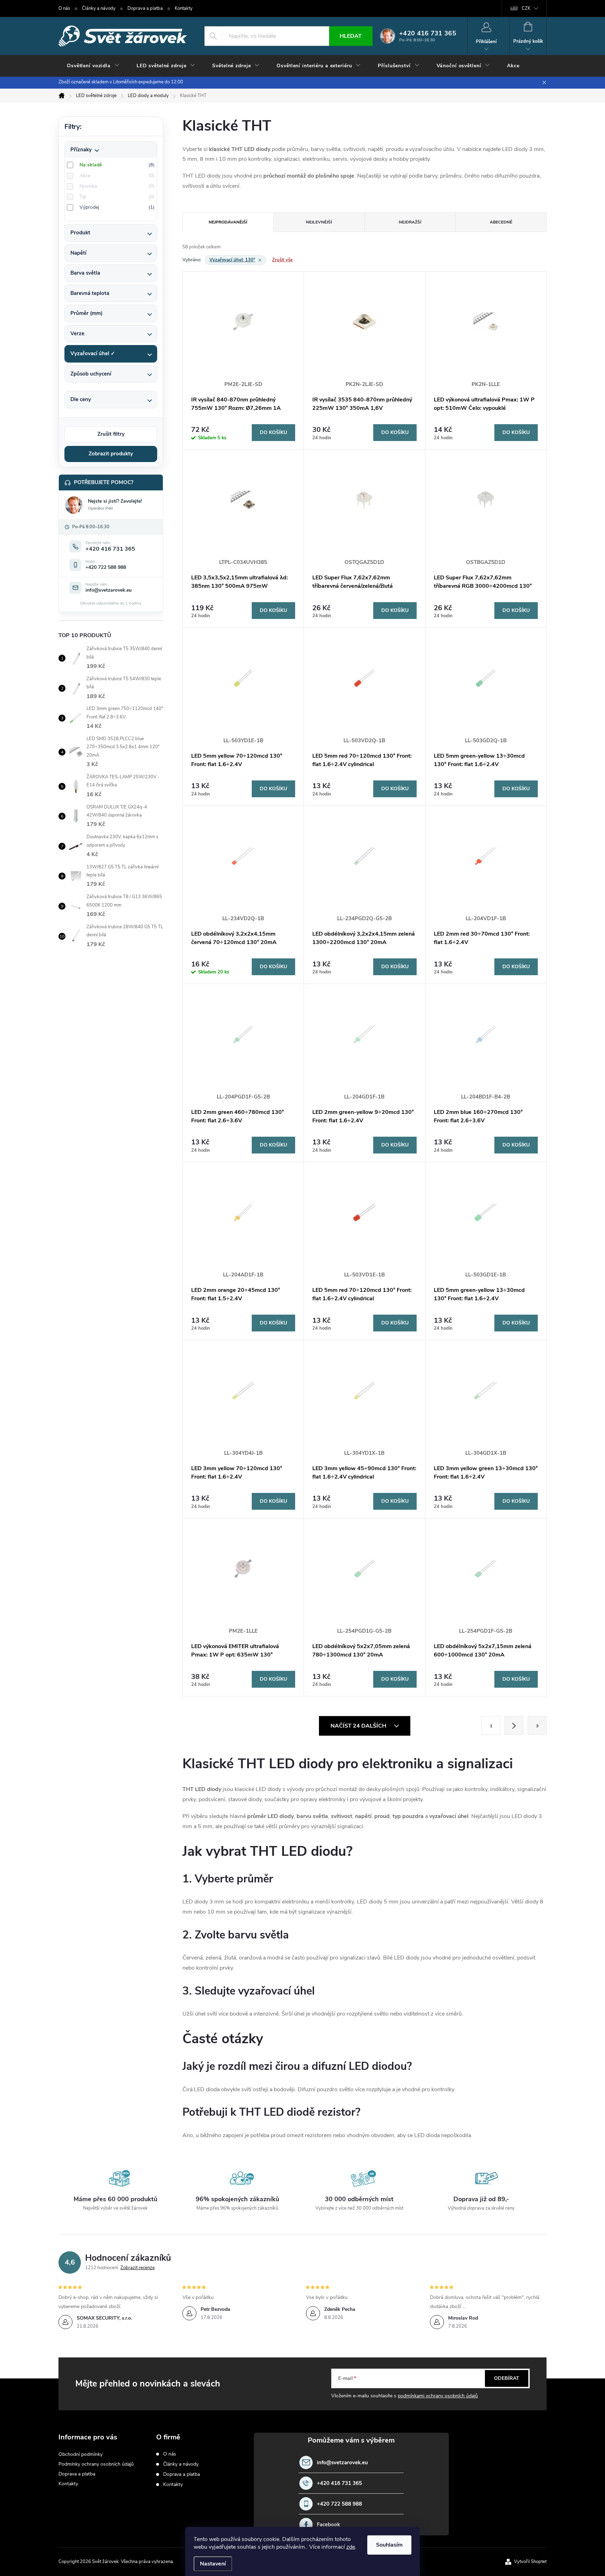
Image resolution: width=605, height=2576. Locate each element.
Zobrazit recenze (138, 2268)
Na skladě (116, 165)
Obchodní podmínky (81, 2454)
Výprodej (116, 207)
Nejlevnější (319, 222)
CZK (526, 8)
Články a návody (99, 8)
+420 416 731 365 (339, 2483)
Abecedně (501, 222)
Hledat (351, 36)
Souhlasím (389, 2545)
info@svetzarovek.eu (342, 2463)
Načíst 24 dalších (359, 1726)
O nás (64, 8)
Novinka (116, 186)
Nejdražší (410, 222)
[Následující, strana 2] (514, 1726)
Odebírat (507, 2378)
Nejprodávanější (228, 222)
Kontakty (184, 8)
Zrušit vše (282, 260)
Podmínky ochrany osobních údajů (96, 2464)
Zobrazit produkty (111, 454)
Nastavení (213, 2564)
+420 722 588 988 (339, 2504)
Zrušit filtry (111, 434)
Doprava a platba (145, 8)
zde (351, 2547)
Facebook (328, 2525)
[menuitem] (93, 66)
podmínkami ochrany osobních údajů (438, 2396)
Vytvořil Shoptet (530, 2562)
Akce (116, 176)
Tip (116, 197)
